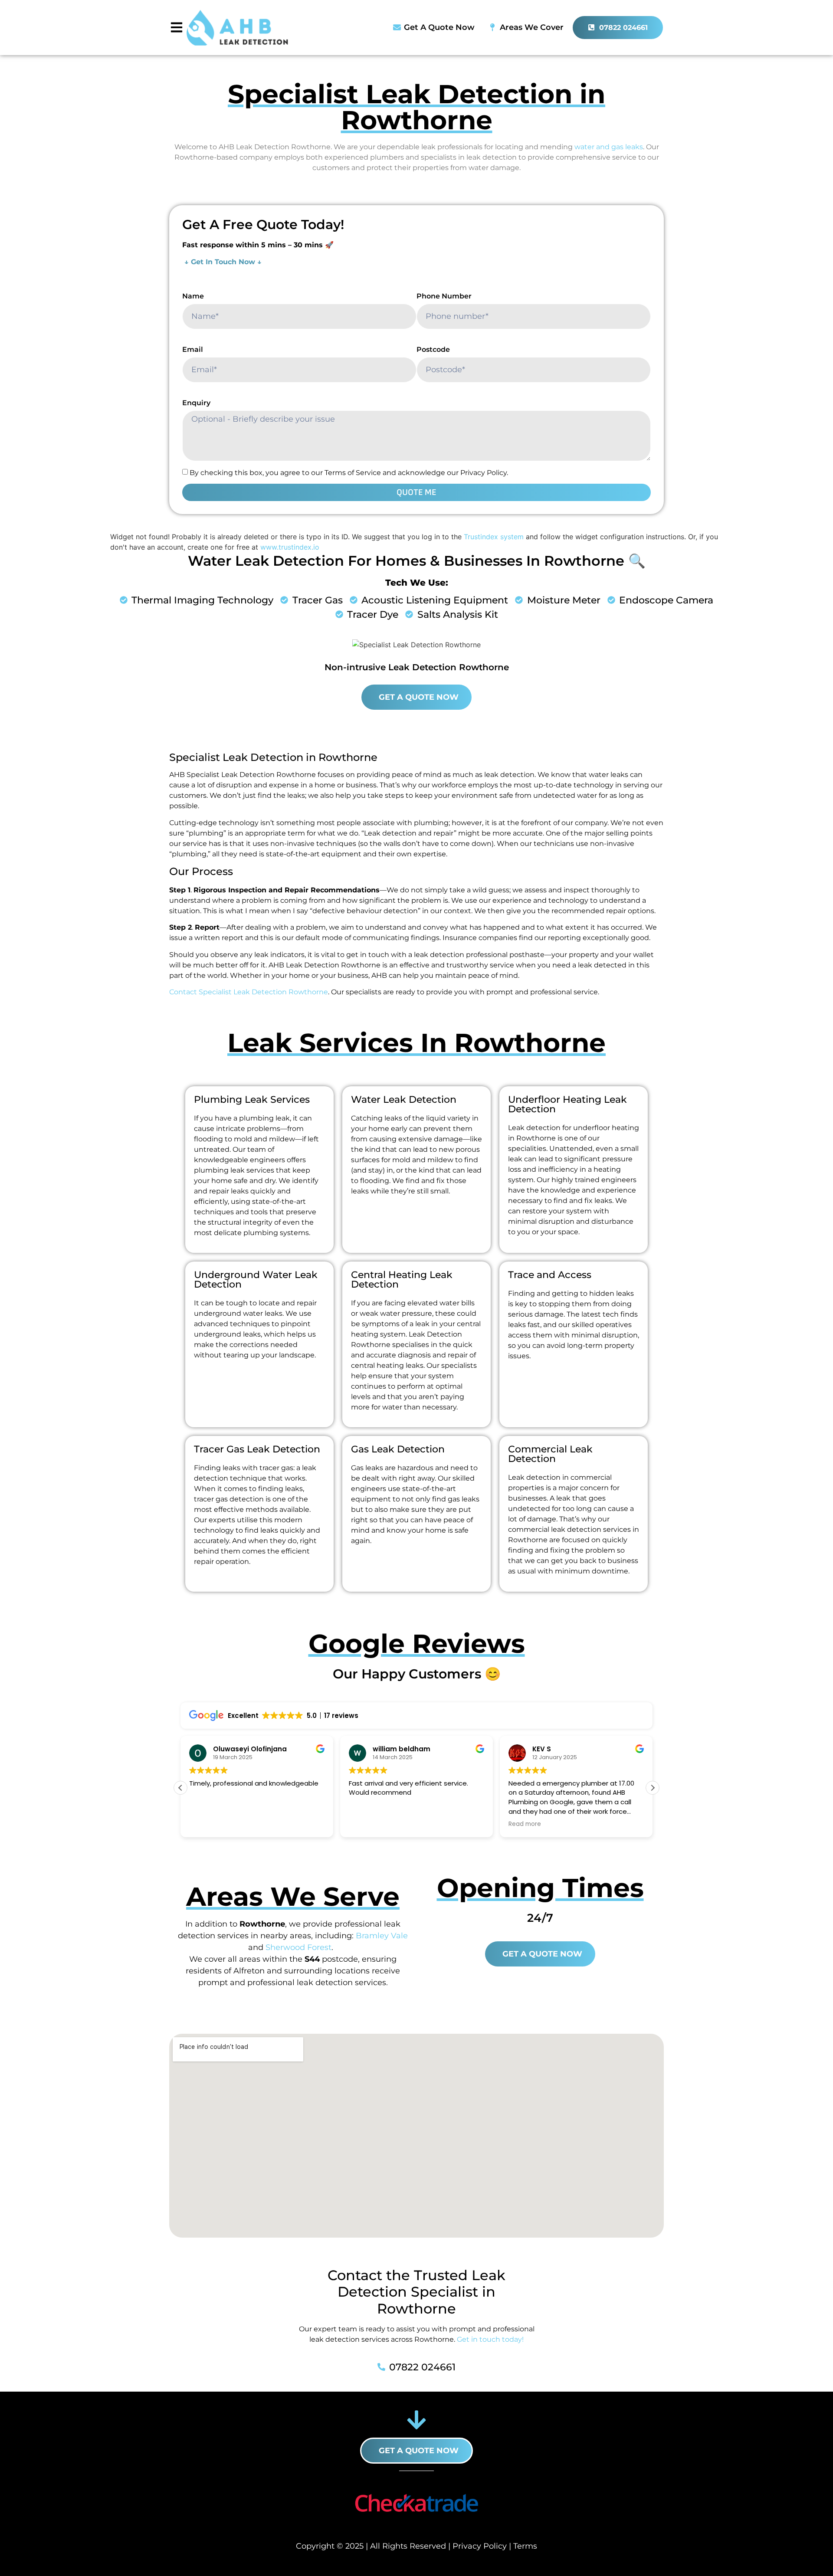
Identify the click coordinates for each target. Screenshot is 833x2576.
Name (193, 296)
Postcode (433, 349)
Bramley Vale (382, 1936)
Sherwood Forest (298, 1947)
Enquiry (196, 403)
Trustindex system (494, 537)
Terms (525, 2546)
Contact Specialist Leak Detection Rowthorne (249, 992)
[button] (653, 1788)
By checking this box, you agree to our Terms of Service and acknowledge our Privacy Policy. (349, 473)
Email (193, 349)
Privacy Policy (480, 2546)
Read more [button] (525, 1824)
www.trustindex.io (290, 547)
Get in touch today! (490, 2339)
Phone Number (444, 296)
